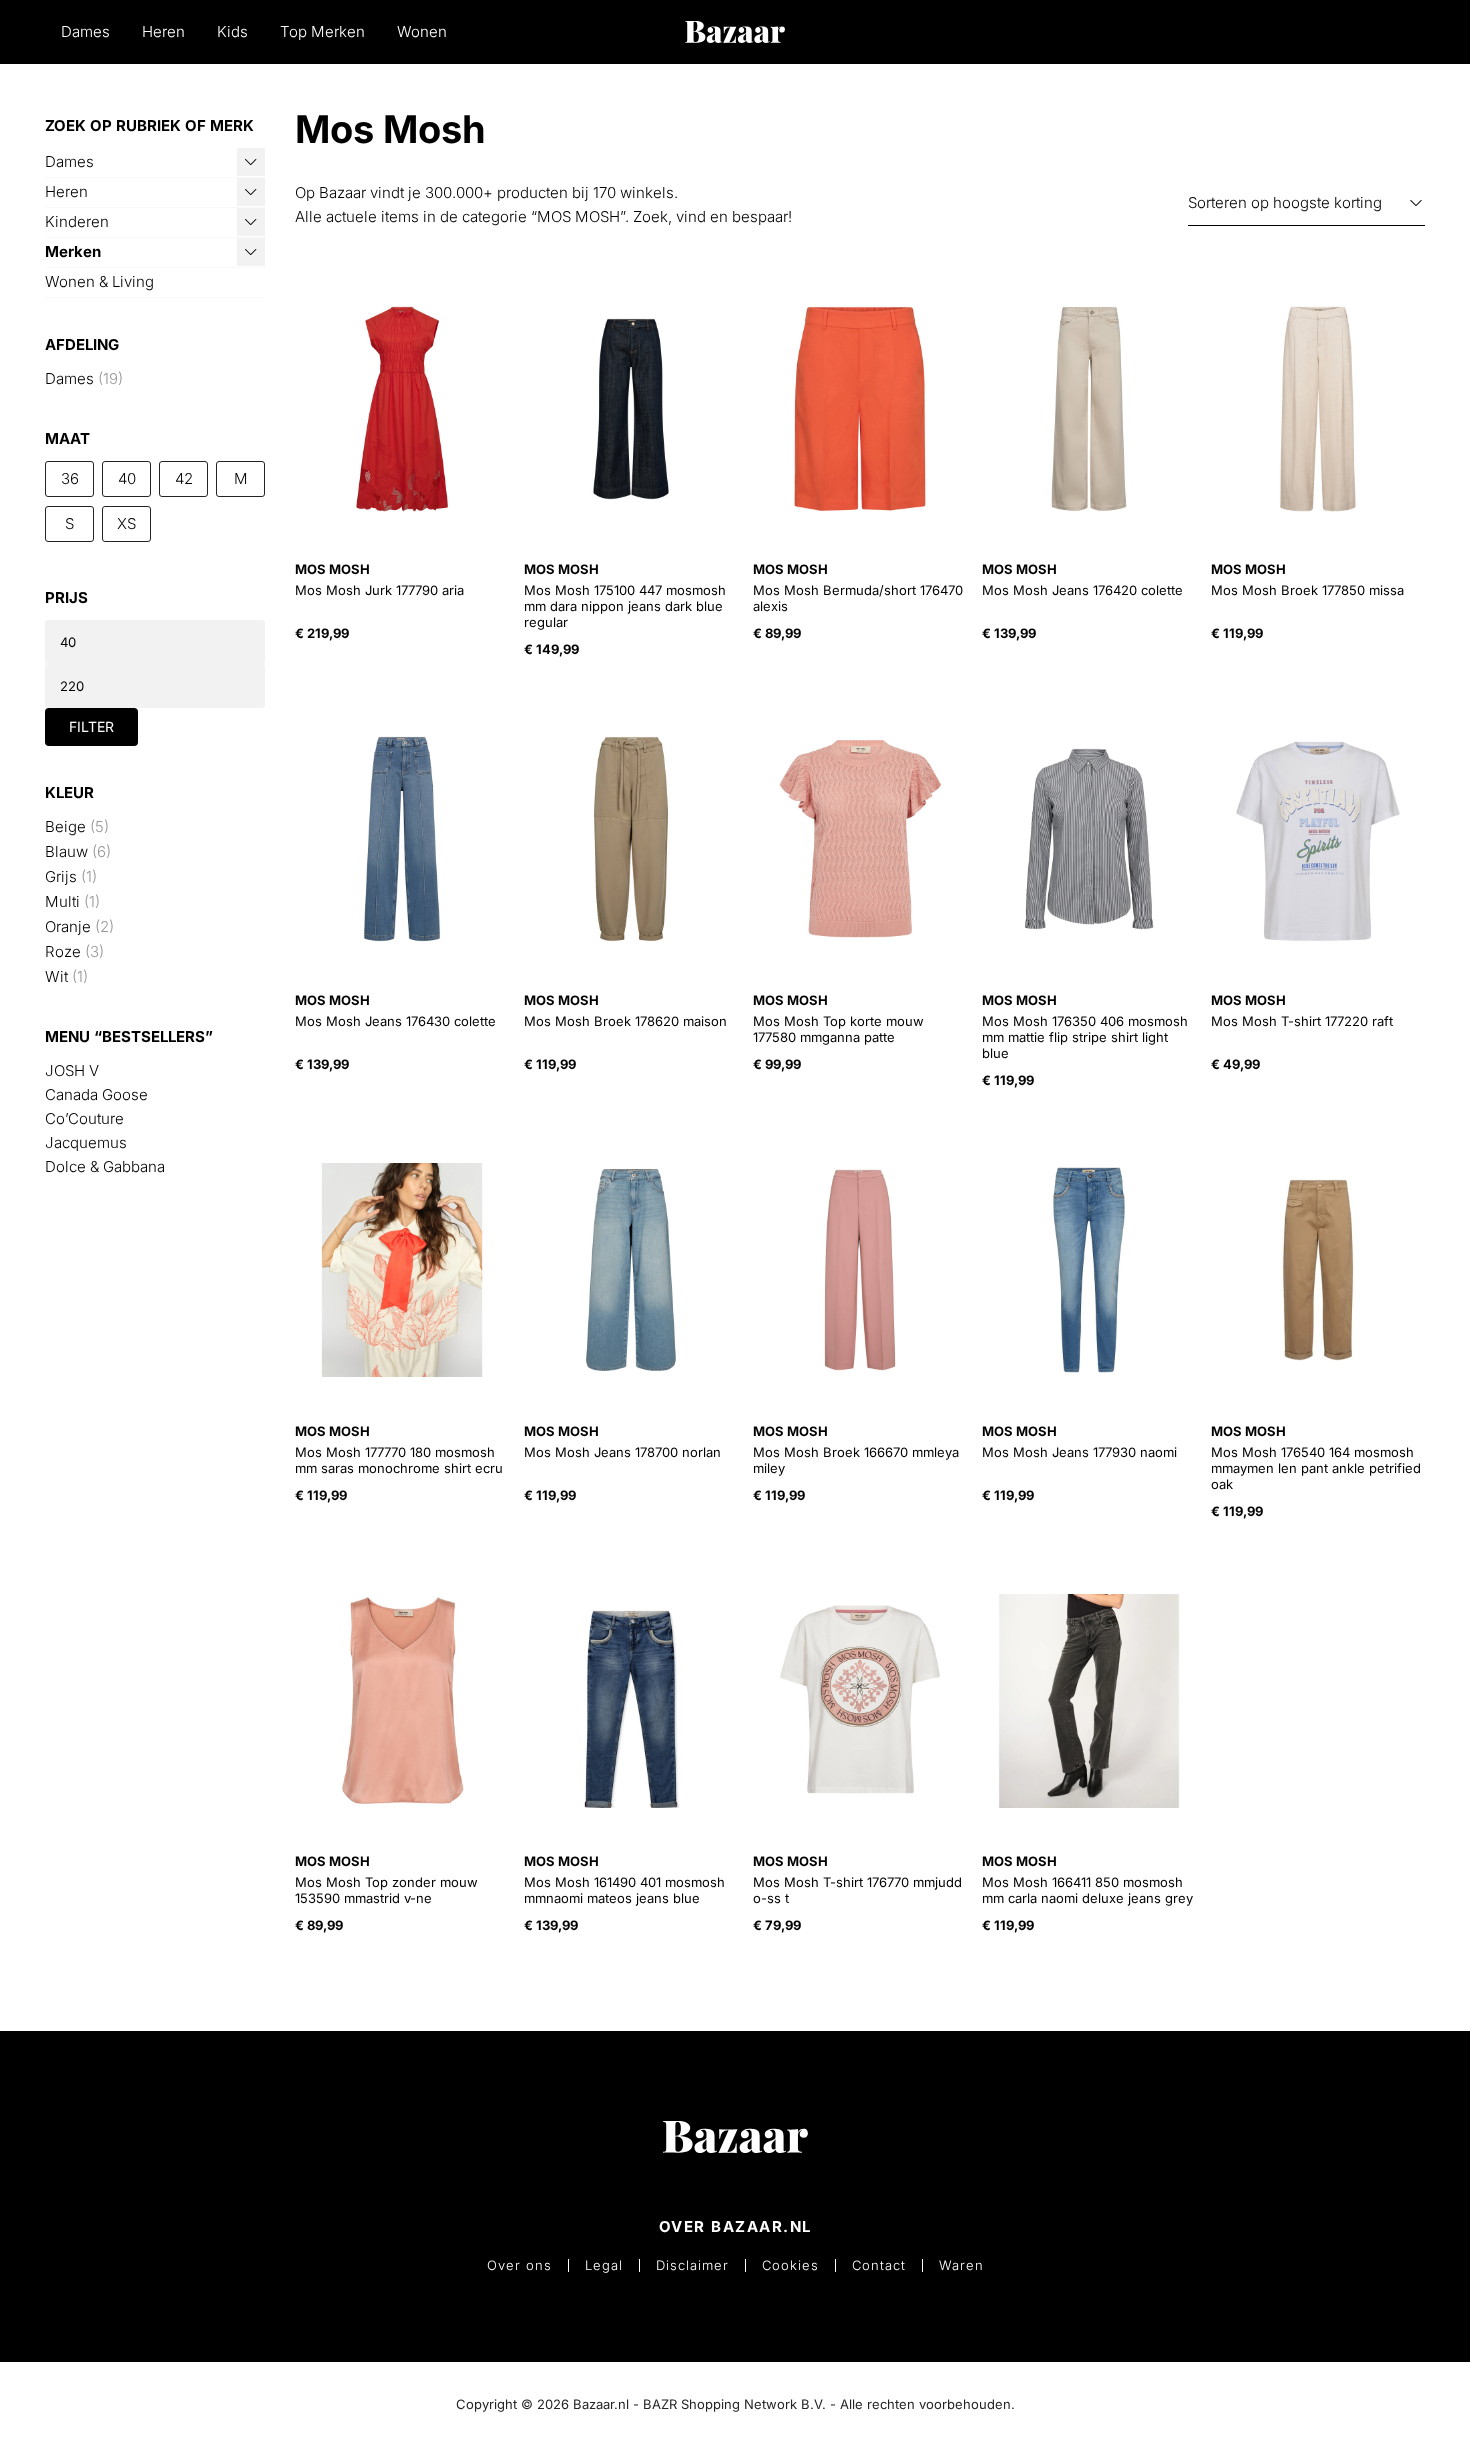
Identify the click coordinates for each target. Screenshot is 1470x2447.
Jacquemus (86, 1142)
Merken (73, 251)
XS (126, 523)
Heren (163, 31)
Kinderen (77, 221)
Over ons (519, 2265)
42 (184, 478)
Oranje (68, 926)
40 (127, 478)
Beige (65, 826)
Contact (879, 2265)
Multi (62, 901)
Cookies (790, 2265)
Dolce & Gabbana (105, 1166)
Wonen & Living (99, 281)
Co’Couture (84, 1118)
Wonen (422, 31)
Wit (56, 976)
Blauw (66, 851)
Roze (63, 951)
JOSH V (72, 1070)
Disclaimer (692, 2265)
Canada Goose (96, 1094)
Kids (232, 31)
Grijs (61, 876)
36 (70, 478)
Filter (91, 726)
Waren (961, 2265)
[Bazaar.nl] (735, 31)
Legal (604, 2265)
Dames (85, 31)
